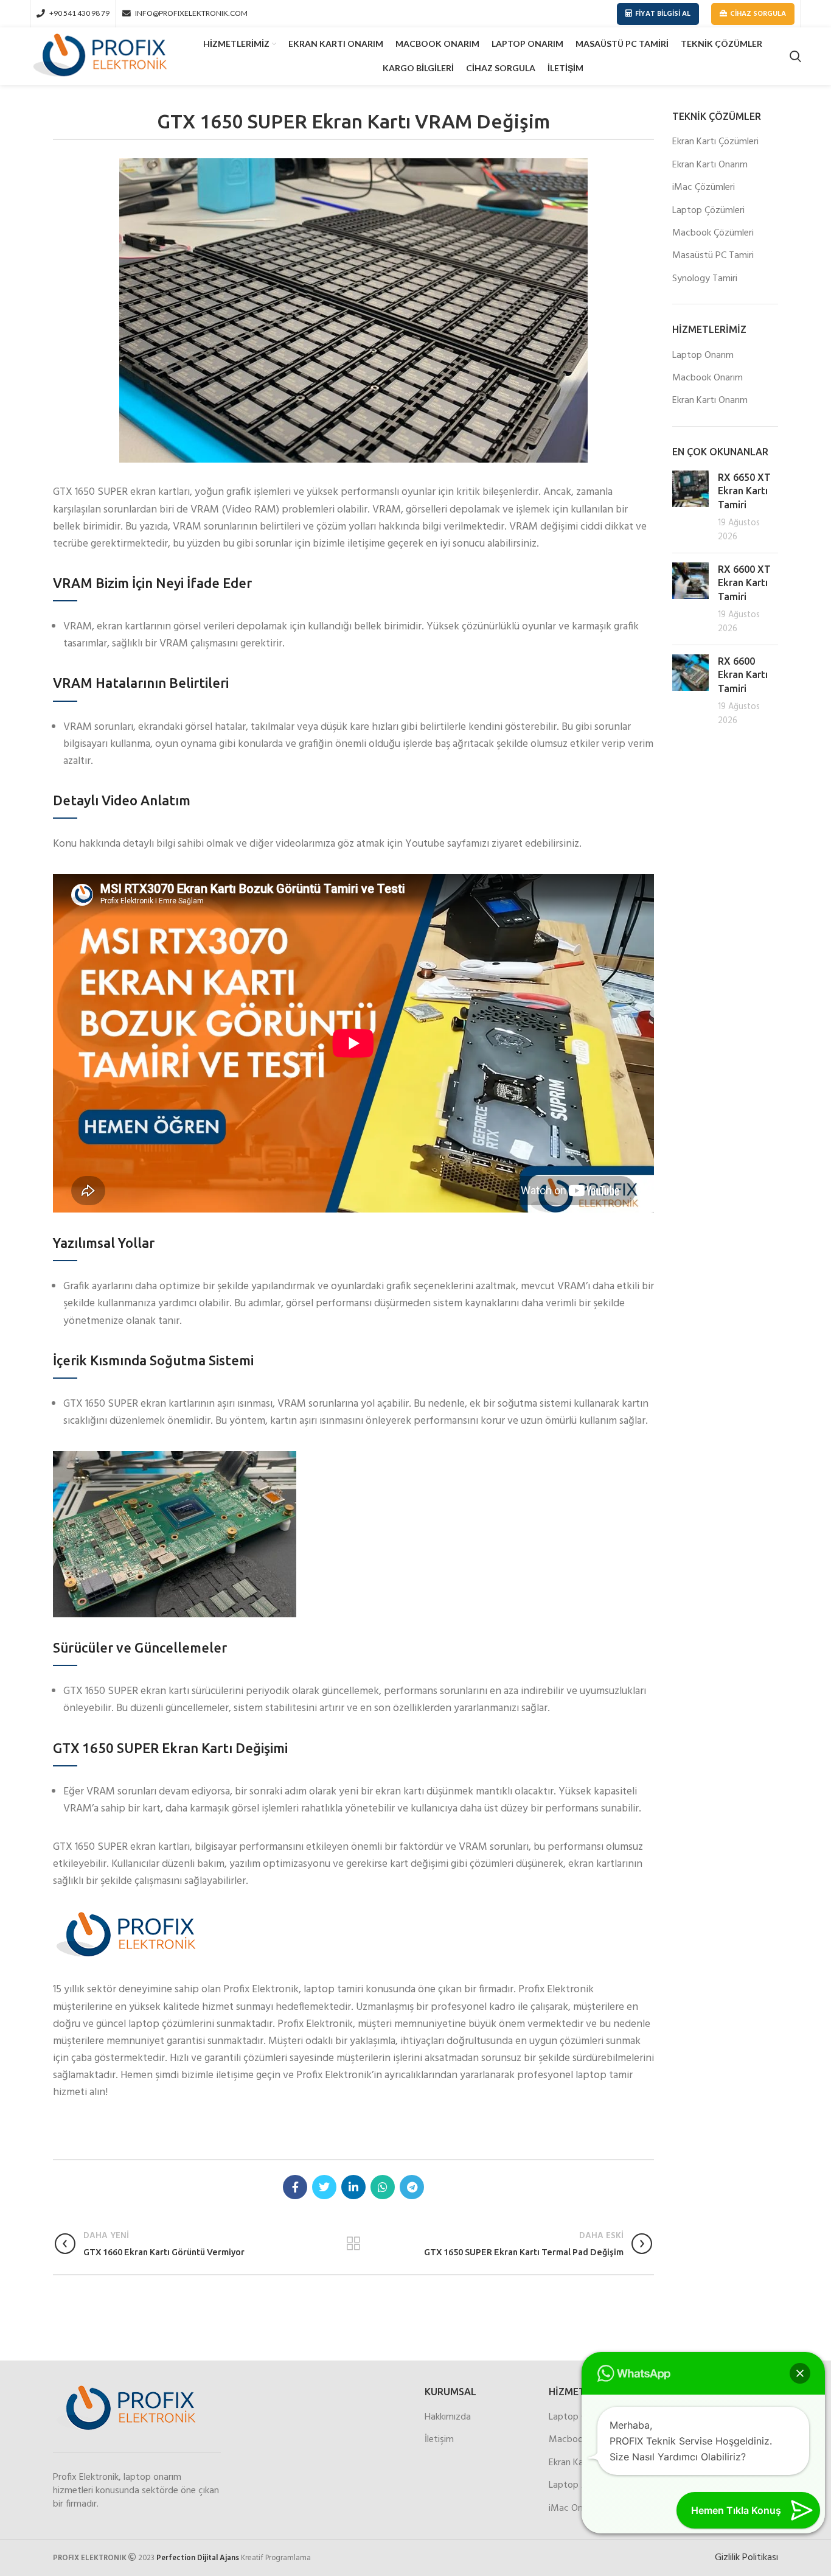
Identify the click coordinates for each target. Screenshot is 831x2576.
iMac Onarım (575, 2508)
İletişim (439, 2440)
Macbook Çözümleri (713, 233)
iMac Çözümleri (704, 187)
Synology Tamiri (705, 279)
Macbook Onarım (708, 378)
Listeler (354, 2244)
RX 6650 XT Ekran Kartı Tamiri (744, 491)
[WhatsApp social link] (383, 2187)
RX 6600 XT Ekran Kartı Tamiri (744, 583)
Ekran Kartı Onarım (710, 165)
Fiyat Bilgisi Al (663, 14)
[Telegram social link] (412, 2187)
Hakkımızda (448, 2417)
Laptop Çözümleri (708, 211)
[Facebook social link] (295, 2187)
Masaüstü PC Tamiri (713, 256)
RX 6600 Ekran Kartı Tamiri (743, 675)
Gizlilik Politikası (746, 2558)
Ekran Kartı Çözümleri (715, 142)
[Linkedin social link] (353, 2187)
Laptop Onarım (703, 355)
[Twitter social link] (324, 2187)
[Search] (795, 57)
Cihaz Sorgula (758, 14)
